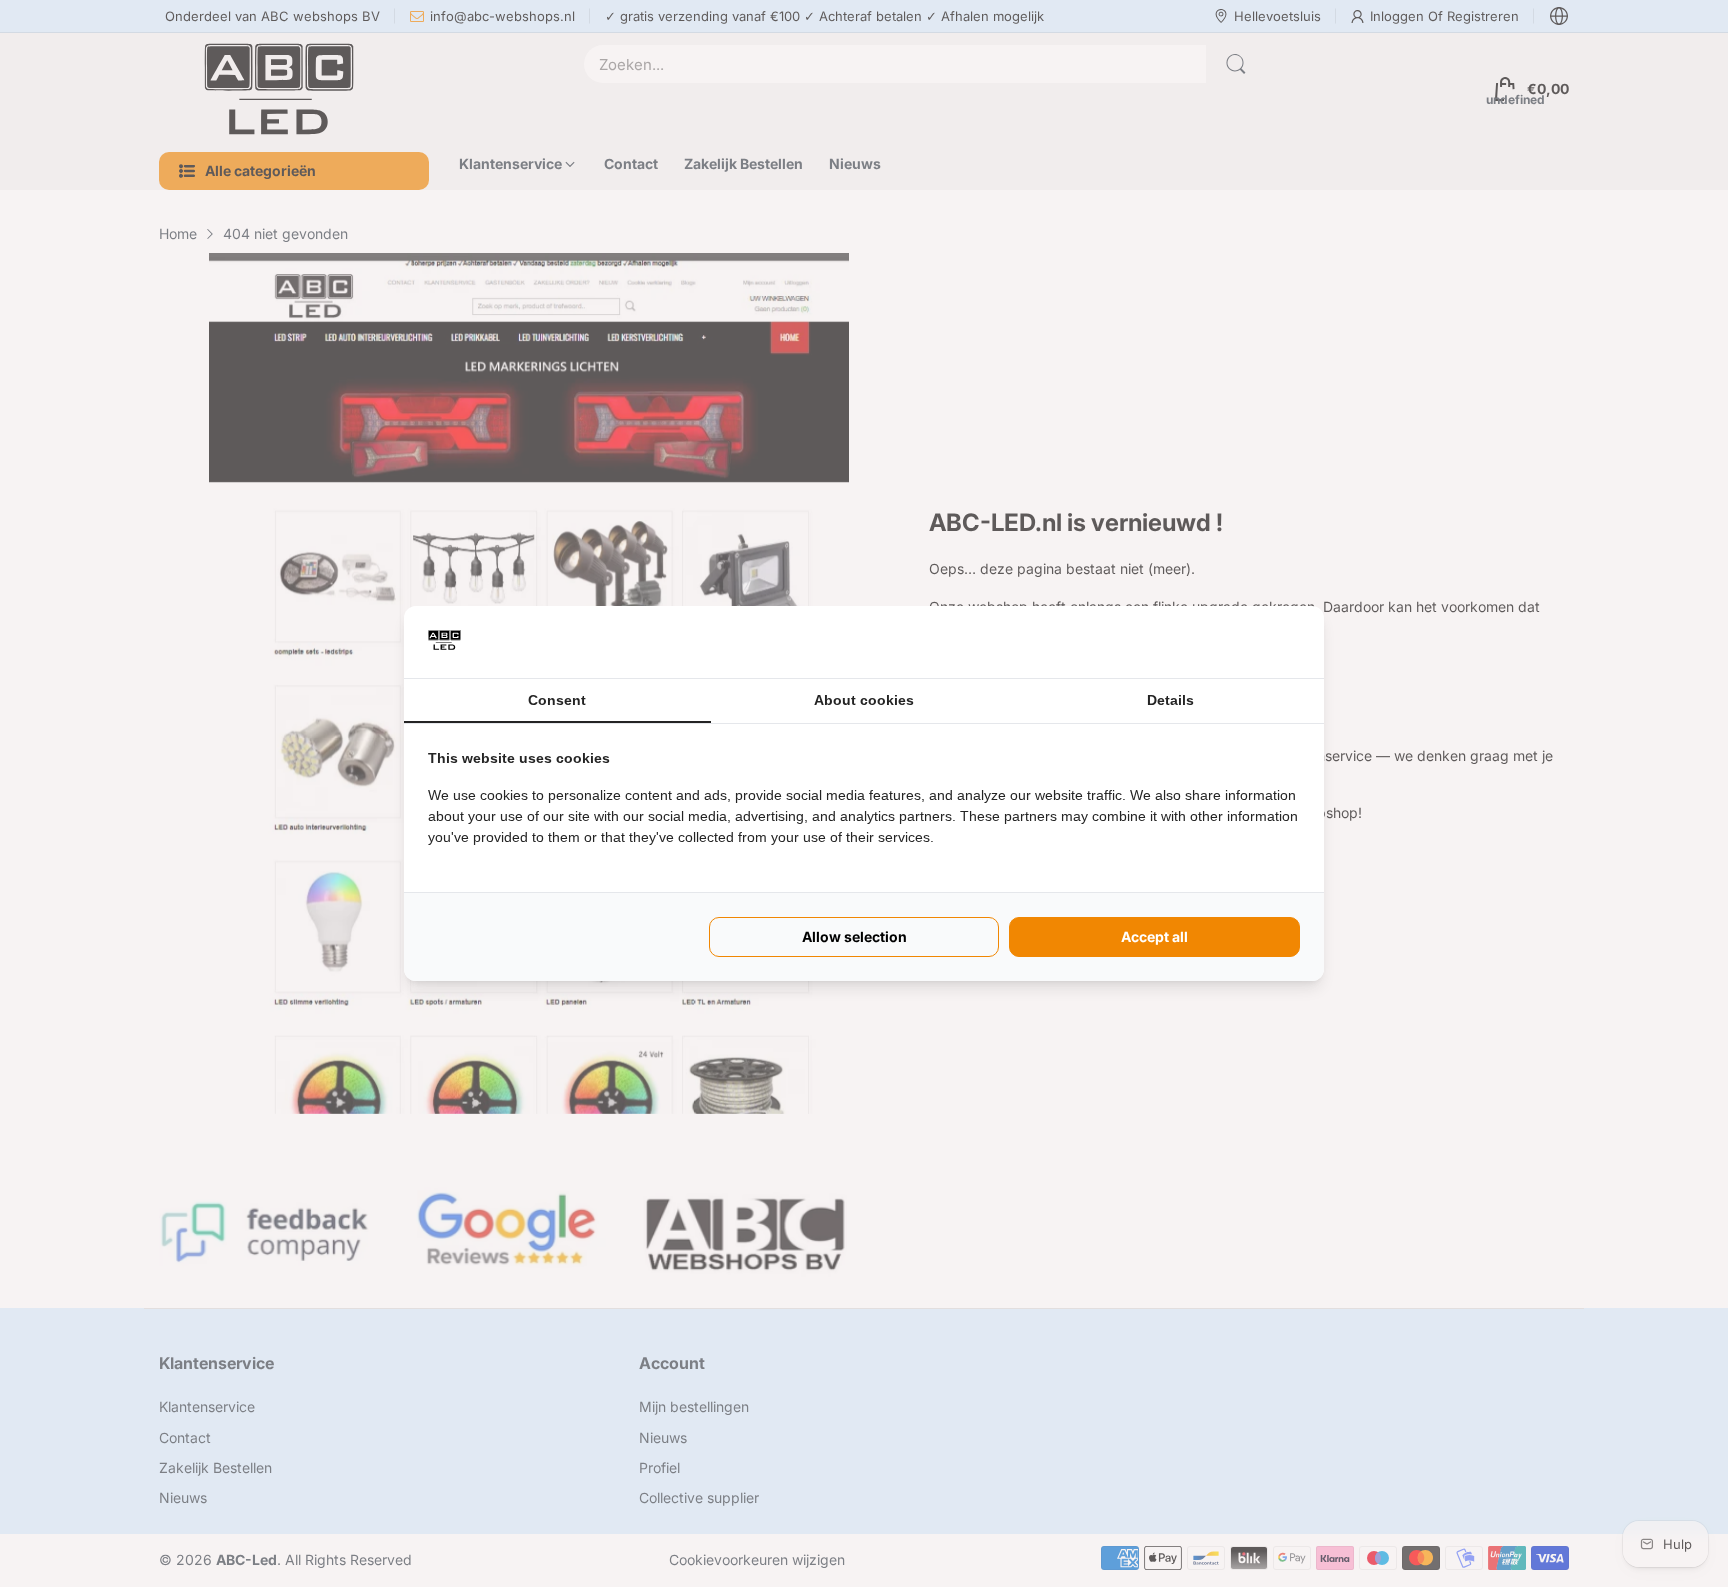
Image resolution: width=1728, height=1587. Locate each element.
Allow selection (854, 936)
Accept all (1154, 936)
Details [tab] (1170, 700)
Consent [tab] (557, 700)
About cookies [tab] (864, 700)
